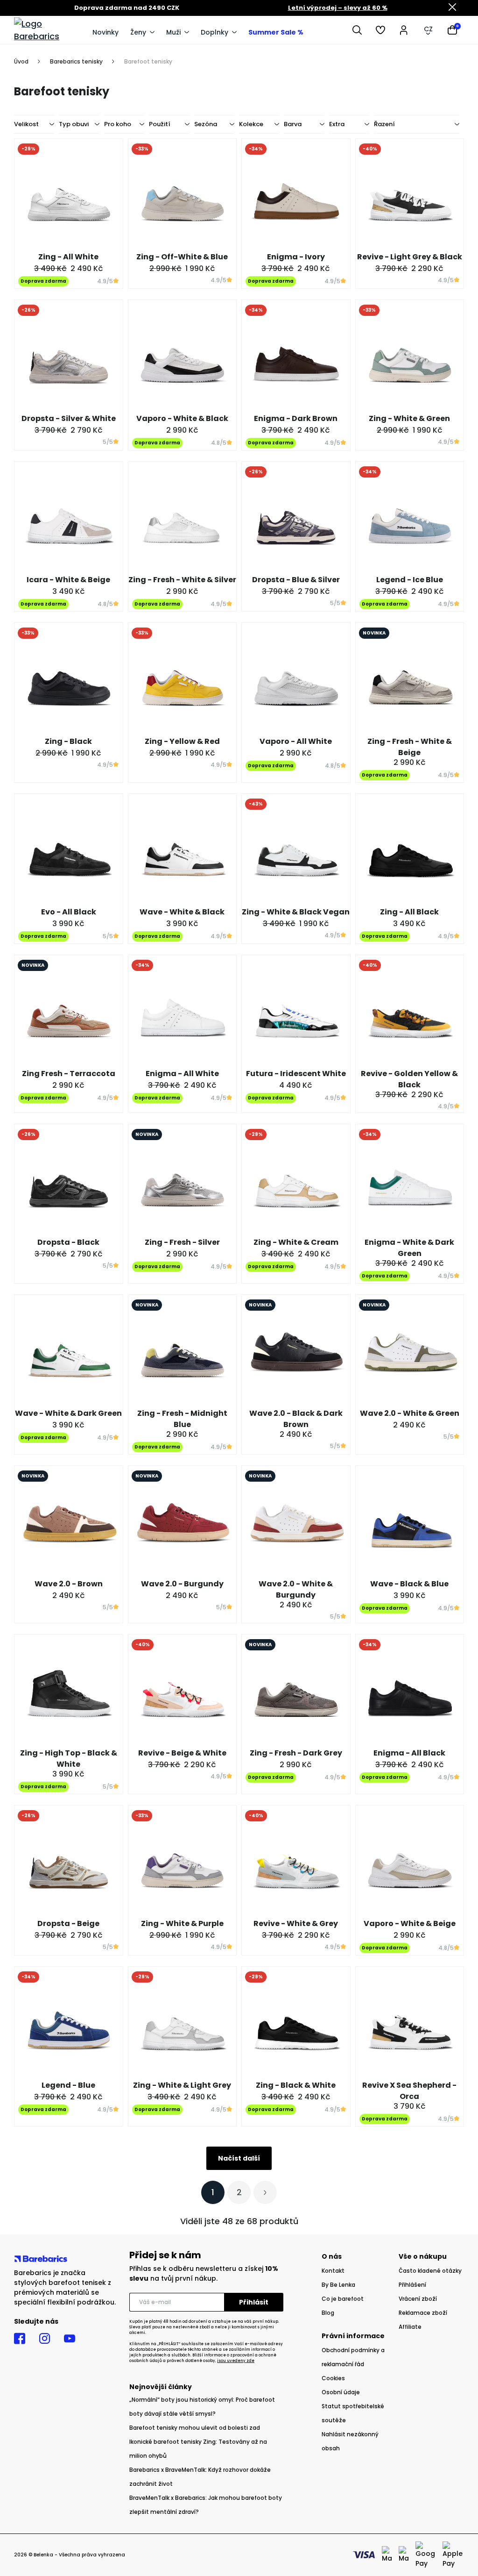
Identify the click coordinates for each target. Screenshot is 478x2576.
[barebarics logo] (49, 30)
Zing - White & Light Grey (182, 2085)
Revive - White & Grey (296, 1923)
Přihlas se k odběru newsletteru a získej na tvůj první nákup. (204, 2273)
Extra (337, 124)
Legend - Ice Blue (410, 580)
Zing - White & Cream (296, 1242)
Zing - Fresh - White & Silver (182, 580)
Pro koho (118, 124)
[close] (452, 8)
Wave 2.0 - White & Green (410, 1413)
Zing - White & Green (409, 418)
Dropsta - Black (68, 1242)
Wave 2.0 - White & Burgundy (296, 1589)
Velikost (26, 124)
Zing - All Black (409, 912)
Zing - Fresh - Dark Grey (296, 1753)
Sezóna (206, 124)
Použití (160, 124)
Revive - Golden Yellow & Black (409, 1079)
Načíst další (239, 2158)
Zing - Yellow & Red (182, 741)
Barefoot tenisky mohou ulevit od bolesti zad (195, 2428)
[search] (357, 30)
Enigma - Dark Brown (296, 418)
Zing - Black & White (296, 2085)
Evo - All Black (69, 912)
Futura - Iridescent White (296, 1074)
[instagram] (45, 2339)
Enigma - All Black (409, 1753)
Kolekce (251, 124)
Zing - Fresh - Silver (182, 1242)
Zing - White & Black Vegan (296, 912)
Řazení (384, 124)
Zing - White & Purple (182, 1923)
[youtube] (70, 2339)
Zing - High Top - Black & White (69, 1759)
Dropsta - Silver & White (69, 418)
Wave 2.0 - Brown (69, 1584)
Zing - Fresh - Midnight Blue (182, 1419)
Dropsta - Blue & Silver (296, 580)
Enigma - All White (182, 1074)
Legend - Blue (68, 2085)
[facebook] (20, 2339)
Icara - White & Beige (68, 580)
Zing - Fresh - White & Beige (410, 747)
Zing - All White (68, 257)
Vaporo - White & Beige (410, 1923)
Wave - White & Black (182, 912)
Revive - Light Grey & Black (410, 257)
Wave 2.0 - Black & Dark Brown (296, 1419)
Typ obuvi (74, 124)
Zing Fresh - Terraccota (69, 1074)
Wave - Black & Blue (409, 1584)
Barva (293, 124)
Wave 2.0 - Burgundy (182, 1584)
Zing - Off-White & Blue (182, 257)
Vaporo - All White (296, 741)
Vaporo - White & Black (182, 418)
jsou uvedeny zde (236, 2361)
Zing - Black (68, 741)
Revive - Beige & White (182, 1753)
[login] (404, 30)
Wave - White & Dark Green (68, 1413)
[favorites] (380, 30)
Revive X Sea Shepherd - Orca (409, 2091)
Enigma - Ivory (296, 257)
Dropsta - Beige (68, 1923)
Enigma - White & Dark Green (409, 1248)
